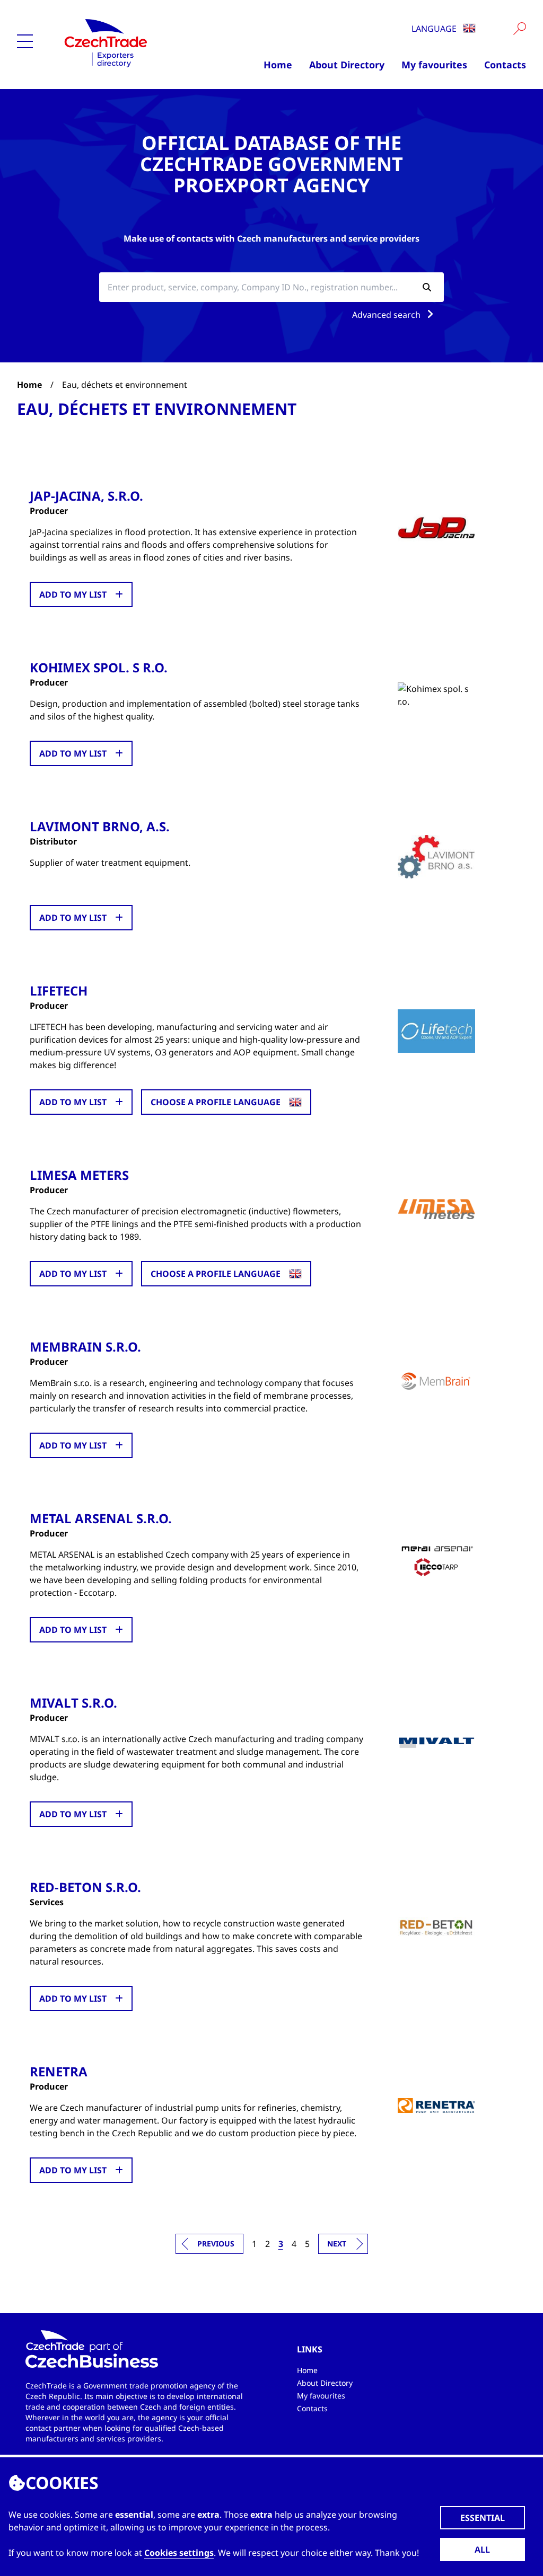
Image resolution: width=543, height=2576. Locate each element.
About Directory (347, 65)
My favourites (434, 65)
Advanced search (387, 315)
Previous (216, 2244)
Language (435, 29)
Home (278, 65)
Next (337, 2244)
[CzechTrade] (130, 42)
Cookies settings (179, 2553)
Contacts (505, 65)
